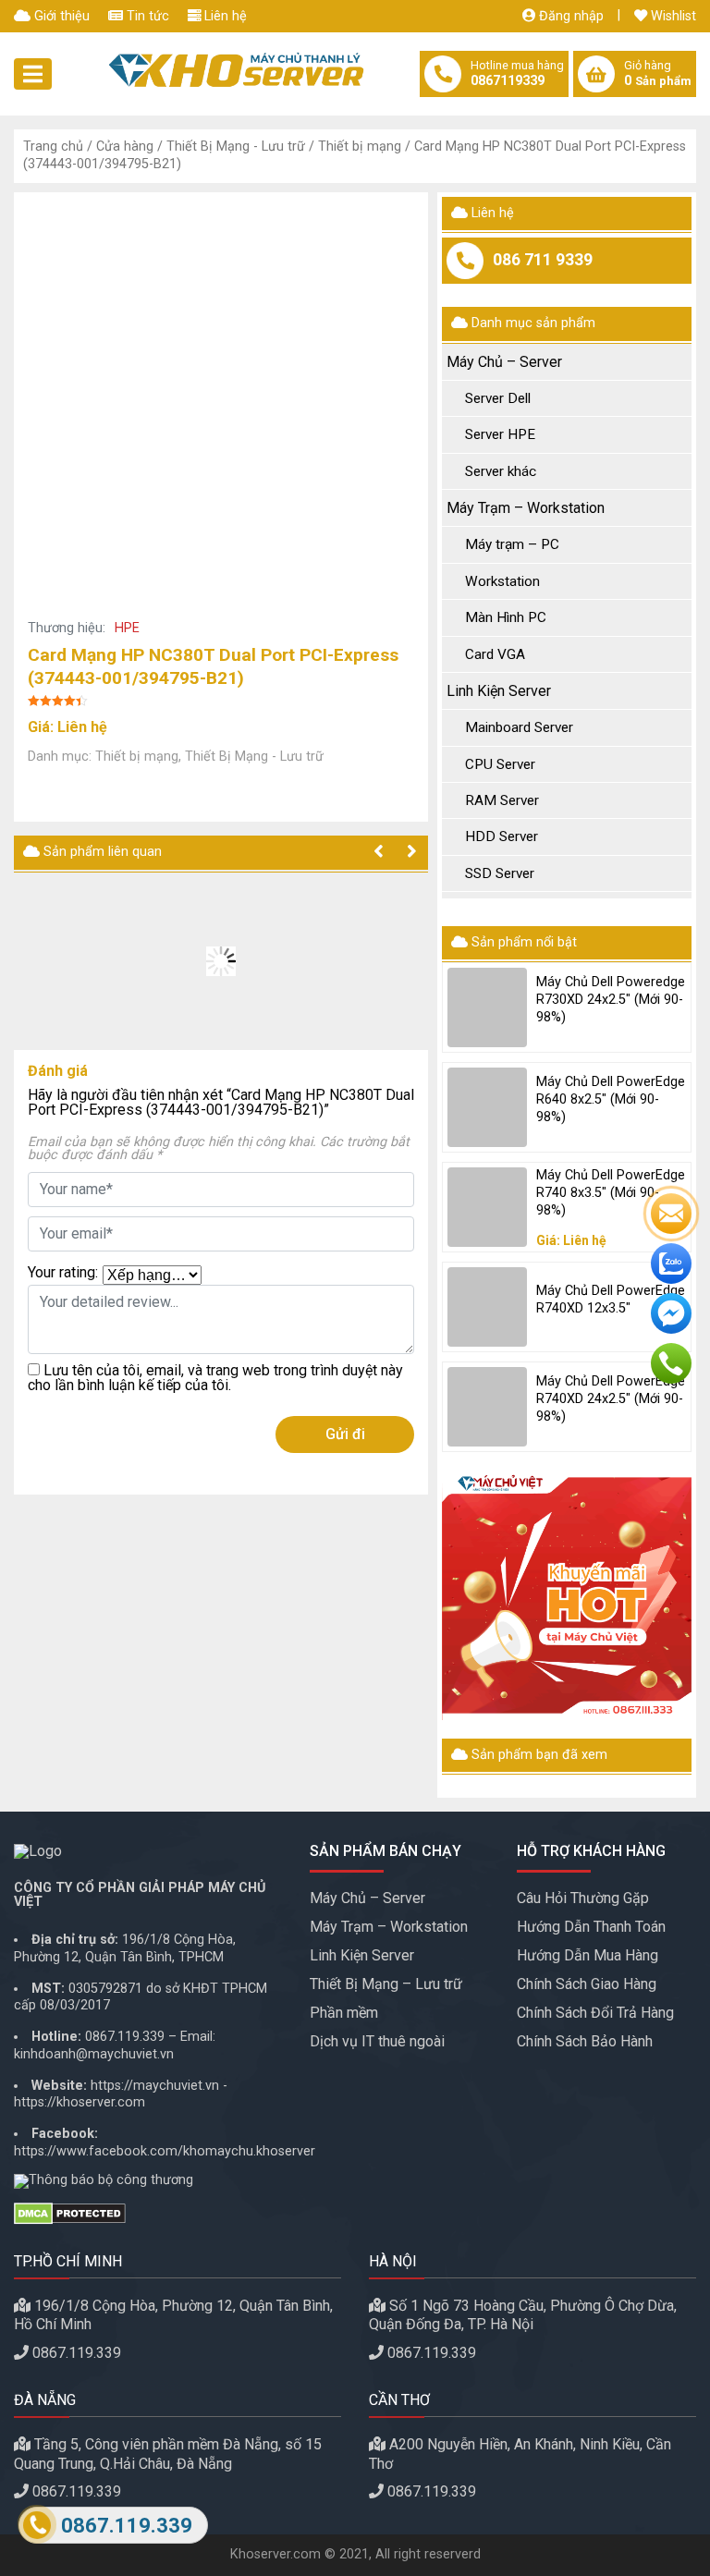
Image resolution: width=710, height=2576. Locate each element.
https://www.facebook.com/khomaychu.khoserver (165, 2151)
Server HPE (500, 434)
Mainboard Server (519, 727)
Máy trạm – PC (512, 544)
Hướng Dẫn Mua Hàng (588, 1955)
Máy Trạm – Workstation (526, 508)
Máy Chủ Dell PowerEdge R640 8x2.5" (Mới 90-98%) (611, 1099)
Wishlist (672, 16)
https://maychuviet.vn (155, 2086)
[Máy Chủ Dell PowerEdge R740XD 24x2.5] (487, 1407)
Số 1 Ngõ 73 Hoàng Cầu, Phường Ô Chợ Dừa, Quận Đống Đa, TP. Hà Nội (523, 2315)
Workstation (502, 581)
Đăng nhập (569, 16)
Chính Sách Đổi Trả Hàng (595, 2013)
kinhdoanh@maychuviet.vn (94, 2054)
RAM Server (502, 800)
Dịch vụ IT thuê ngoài (377, 2041)
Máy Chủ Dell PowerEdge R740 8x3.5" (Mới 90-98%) (611, 1192)
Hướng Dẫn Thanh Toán (591, 1927)
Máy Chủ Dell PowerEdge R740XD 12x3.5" (611, 1300)
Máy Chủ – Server (504, 362)
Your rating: (63, 1273)
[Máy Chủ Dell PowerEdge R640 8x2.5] (487, 1107)
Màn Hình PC (506, 617)
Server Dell (498, 398)
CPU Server (500, 764)
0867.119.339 (125, 2037)
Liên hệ (224, 16)
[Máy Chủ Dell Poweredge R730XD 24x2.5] (487, 1007)
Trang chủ (53, 147)
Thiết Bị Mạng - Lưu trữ (236, 147)
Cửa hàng (125, 147)
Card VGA (495, 654)
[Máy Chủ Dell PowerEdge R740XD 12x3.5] (487, 1307)
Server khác (501, 471)
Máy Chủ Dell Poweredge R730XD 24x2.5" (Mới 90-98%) (611, 999)
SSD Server (500, 873)
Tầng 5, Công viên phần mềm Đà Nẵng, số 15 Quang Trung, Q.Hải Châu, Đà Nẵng (168, 2454)
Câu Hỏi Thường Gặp (583, 1898)
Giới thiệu (60, 16)
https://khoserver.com (80, 2102)
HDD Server (502, 836)
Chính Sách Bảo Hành (585, 2041)
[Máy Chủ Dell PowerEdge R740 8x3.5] (487, 1207)
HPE (127, 628)
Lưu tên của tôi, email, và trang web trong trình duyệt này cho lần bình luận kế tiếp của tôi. (215, 1378)
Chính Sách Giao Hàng (587, 1984)
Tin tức (146, 16)
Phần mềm (344, 2013)
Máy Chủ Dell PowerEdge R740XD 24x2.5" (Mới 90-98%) (611, 1398)
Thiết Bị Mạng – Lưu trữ (386, 1984)
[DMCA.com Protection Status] (148, 2214)
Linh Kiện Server (499, 691)
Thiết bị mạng (360, 147)
